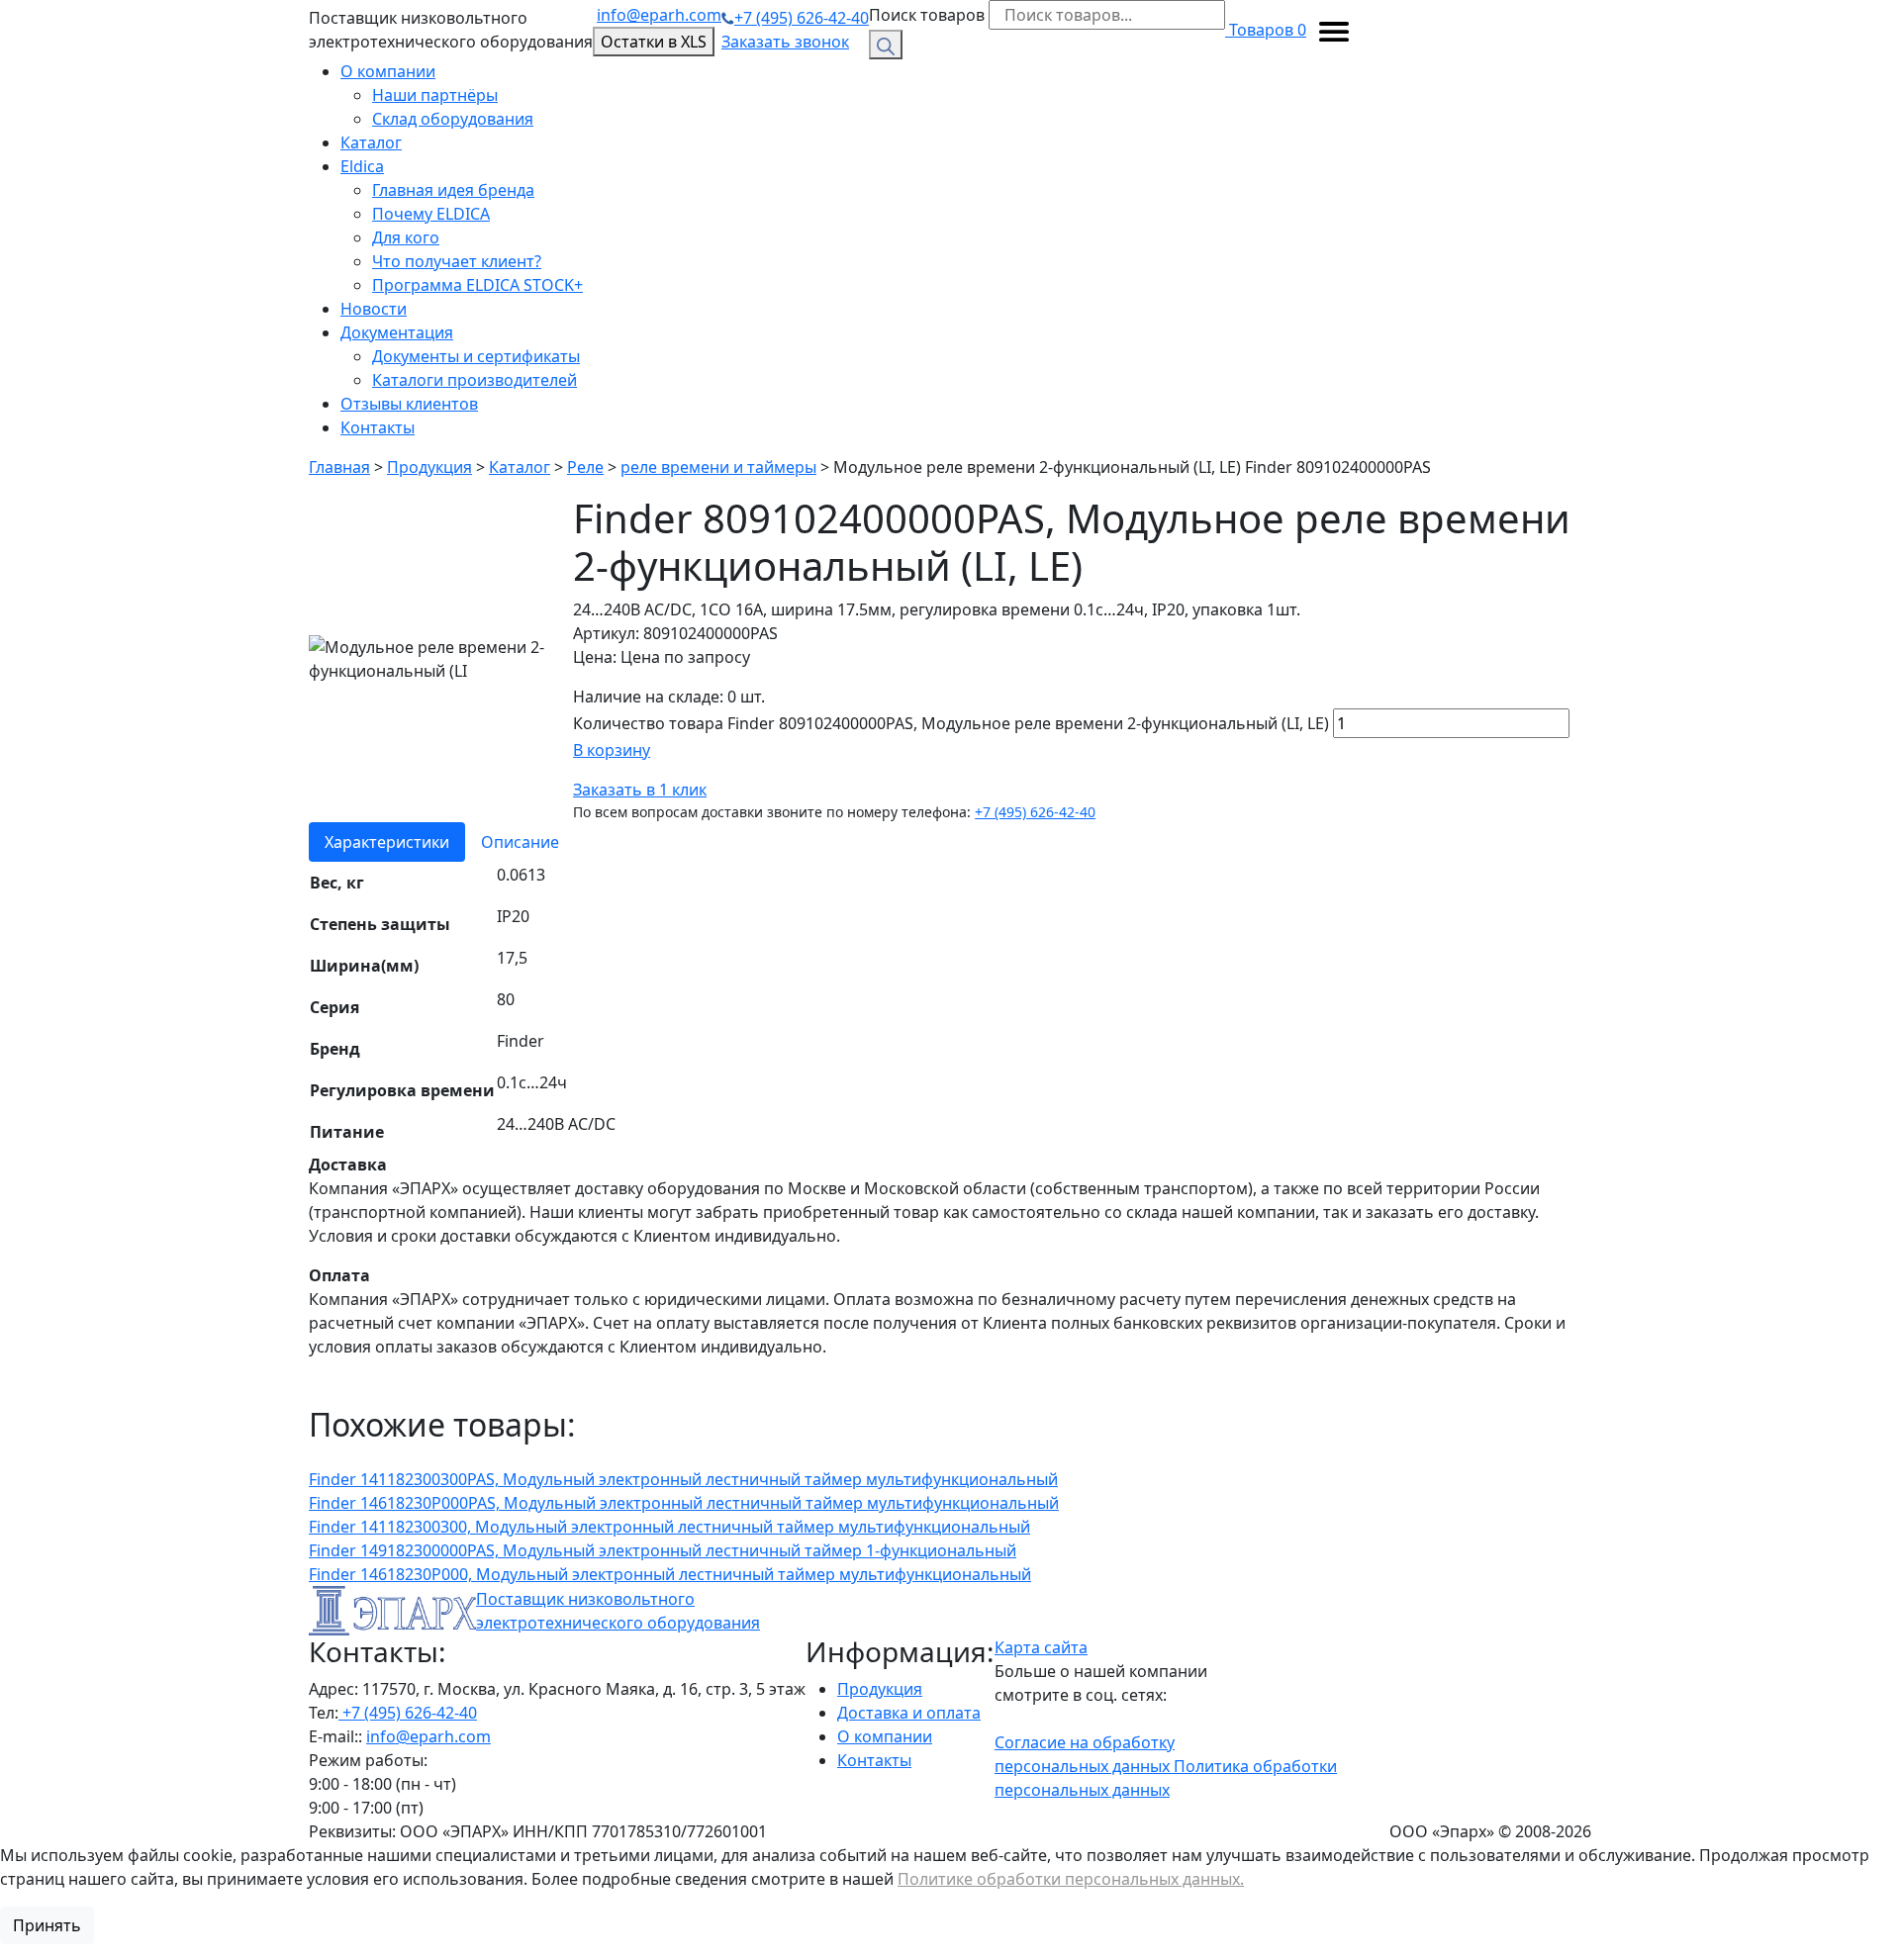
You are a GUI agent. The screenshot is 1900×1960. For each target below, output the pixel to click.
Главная (339, 467)
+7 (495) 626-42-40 (802, 18)
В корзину (612, 750)
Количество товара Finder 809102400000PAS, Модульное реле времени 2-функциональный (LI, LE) (951, 723)
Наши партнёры (435, 95)
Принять (47, 1925)
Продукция (429, 467)
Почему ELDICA (431, 214)
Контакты (378, 427)
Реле (585, 467)
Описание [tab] (520, 842)
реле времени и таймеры (718, 467)
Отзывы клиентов (409, 404)
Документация (397, 332)
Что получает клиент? (457, 261)
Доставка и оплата (909, 1713)
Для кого (406, 237)
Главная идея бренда (453, 190)
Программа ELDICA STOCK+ (477, 285)
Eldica (362, 166)
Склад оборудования (453, 119)
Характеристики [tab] (387, 842)
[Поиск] (886, 45)
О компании (388, 71)
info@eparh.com (659, 15)
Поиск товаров (927, 15)
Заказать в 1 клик (640, 790)
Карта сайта (1041, 1647)
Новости (374, 309)
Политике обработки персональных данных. (1071, 1879)
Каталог (371, 142)
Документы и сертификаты (476, 356)
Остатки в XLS (654, 42)
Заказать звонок (785, 42)
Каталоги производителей (475, 380)
